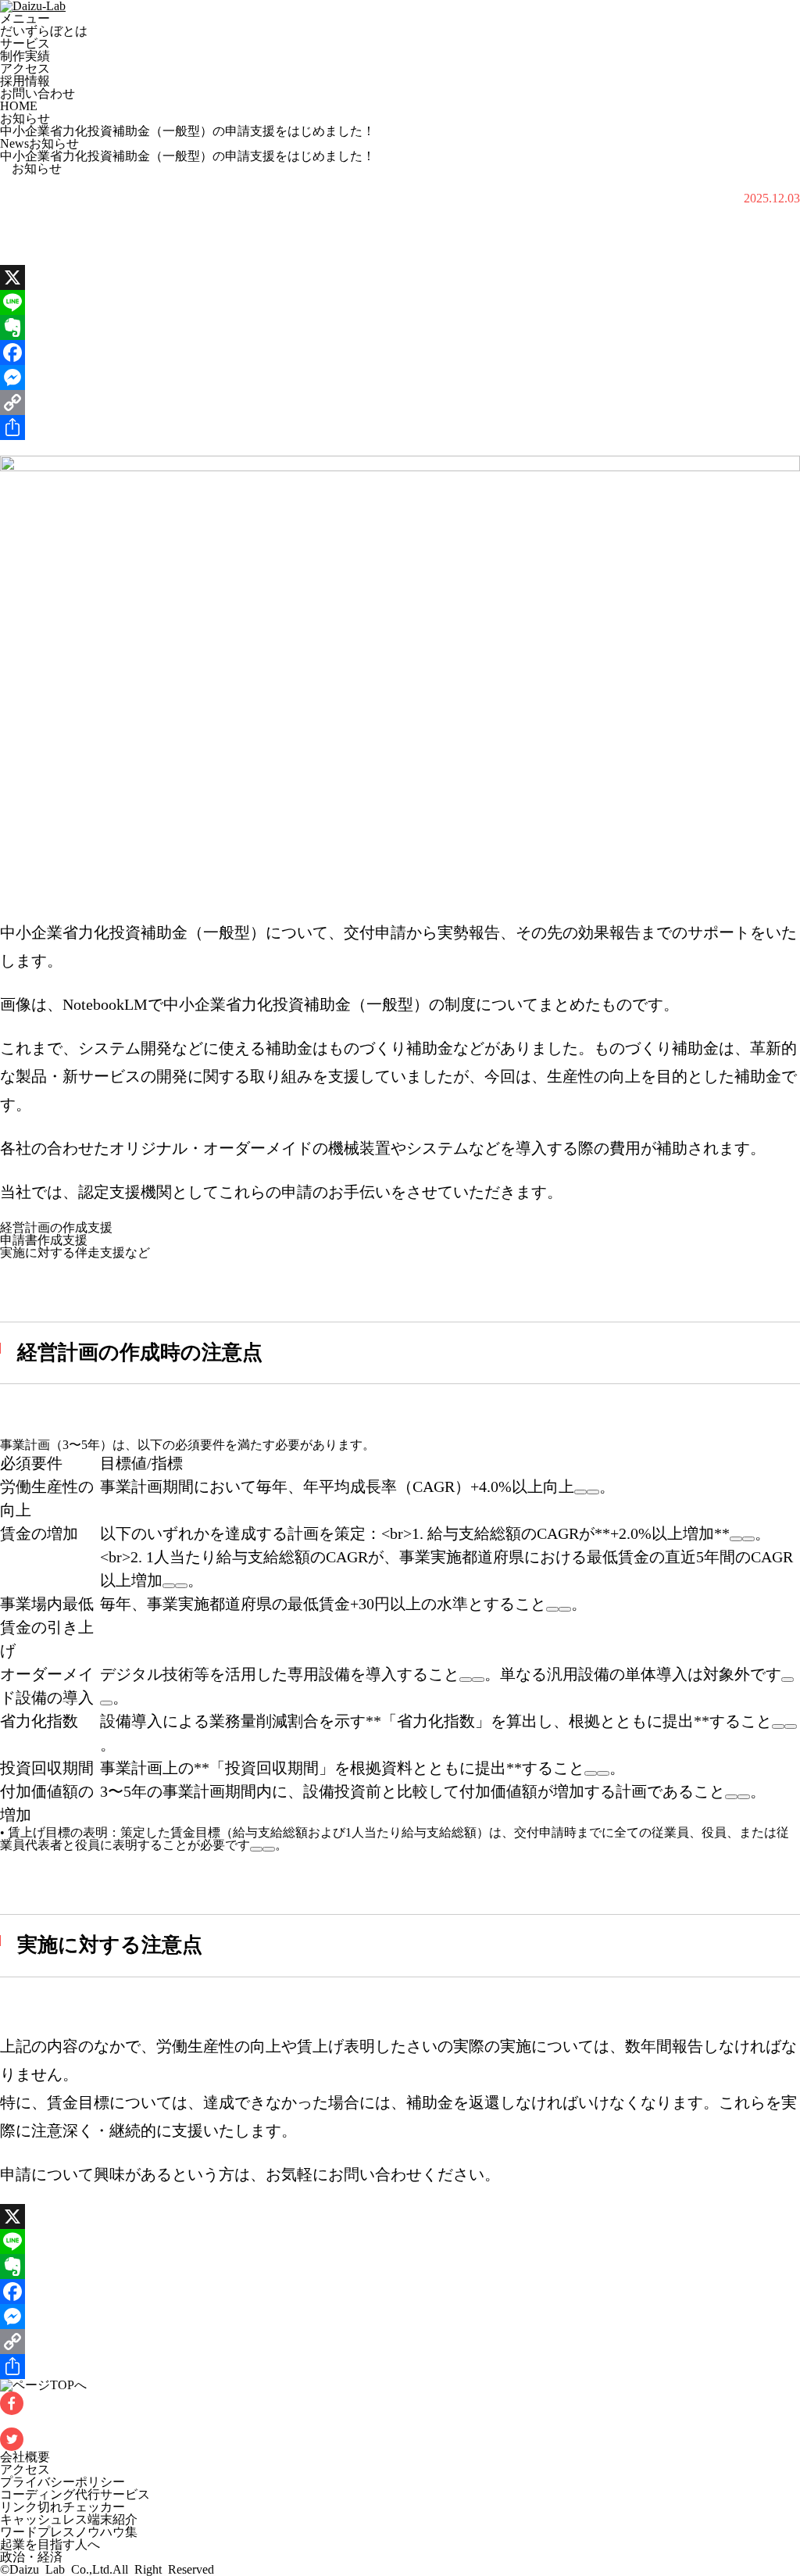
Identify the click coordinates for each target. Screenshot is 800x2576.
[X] (400, 277)
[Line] (400, 302)
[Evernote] (400, 327)
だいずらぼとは (44, 31)
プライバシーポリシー (62, 2482)
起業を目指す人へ (50, 2544)
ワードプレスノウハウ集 (69, 2532)
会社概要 (25, 2457)
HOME (19, 106)
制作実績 (25, 56)
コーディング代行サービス (75, 2494)
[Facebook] (400, 352)
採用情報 (25, 81)
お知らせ (25, 118)
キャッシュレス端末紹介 (69, 2519)
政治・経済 (31, 2557)
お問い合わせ (37, 93)
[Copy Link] (400, 402)
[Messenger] (400, 377)
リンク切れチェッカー (62, 2507)
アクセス (25, 68)
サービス (25, 43)
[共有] (400, 428)
